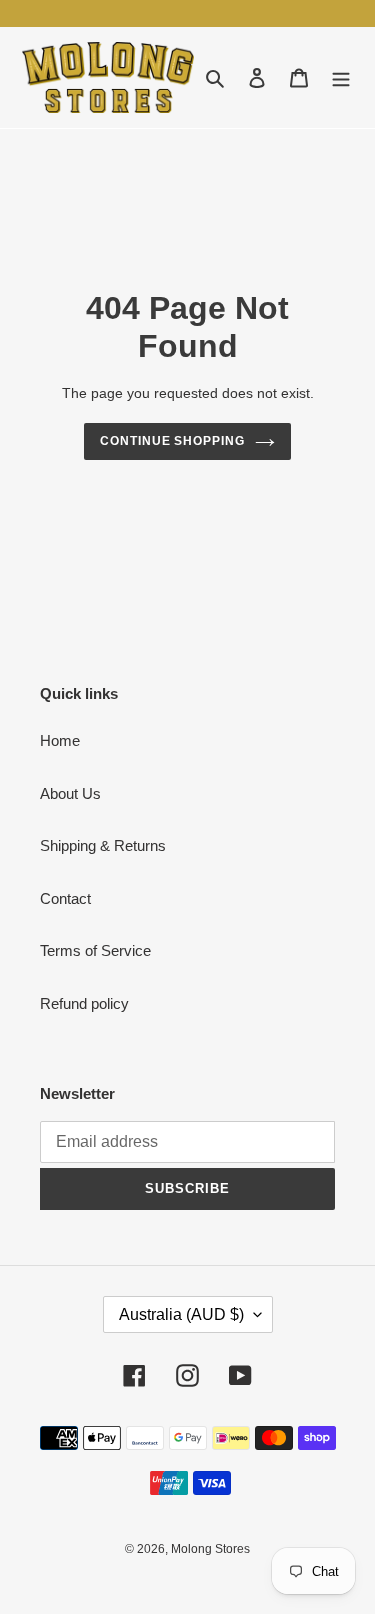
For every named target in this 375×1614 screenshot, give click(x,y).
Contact (65, 898)
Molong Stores (210, 1549)
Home (60, 740)
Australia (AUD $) (181, 1314)
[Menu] (341, 77)
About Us (70, 793)
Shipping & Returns (103, 845)
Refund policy (84, 1003)
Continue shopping (173, 441)
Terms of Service (95, 950)
